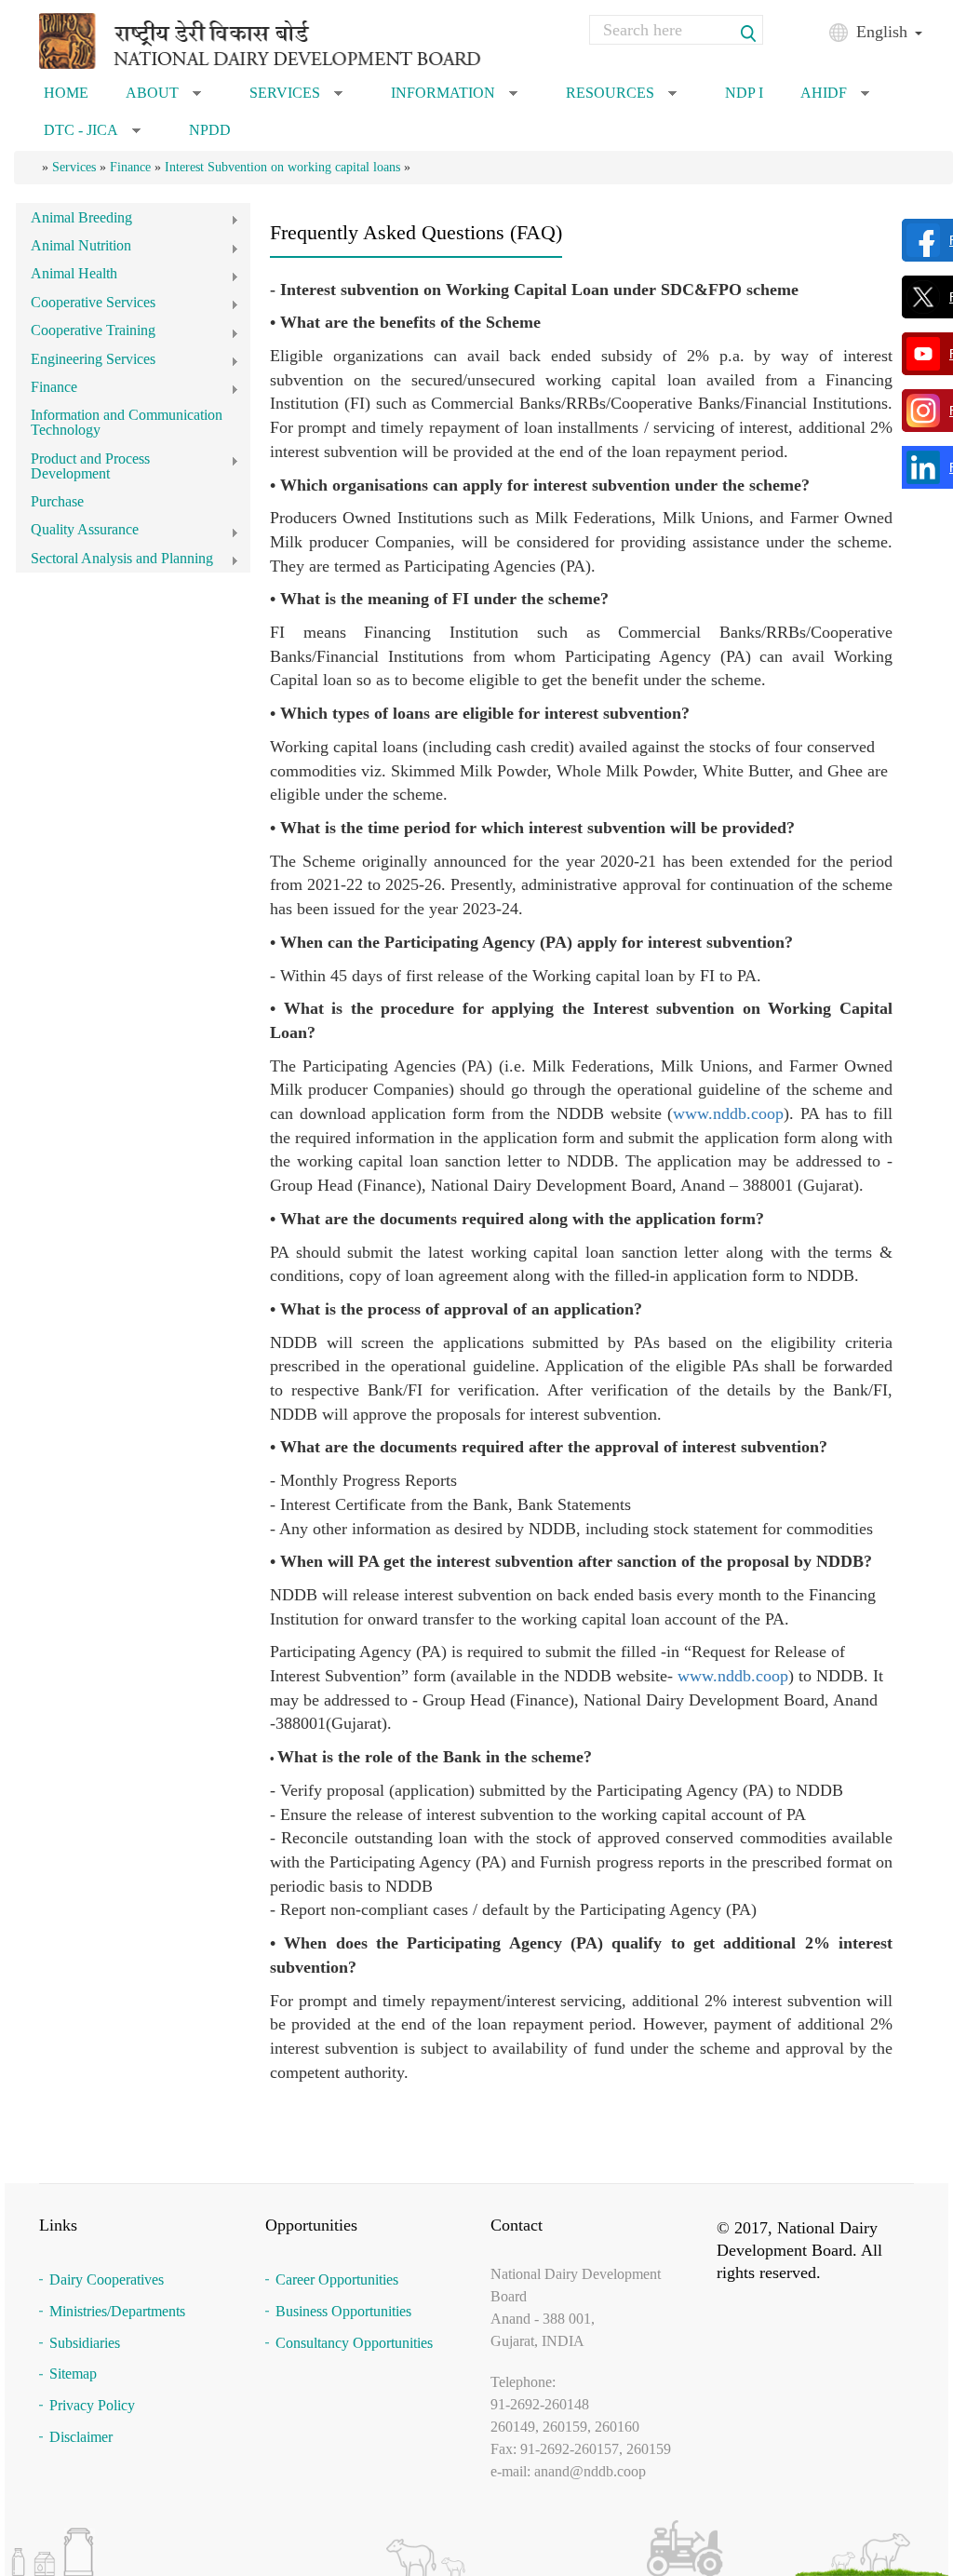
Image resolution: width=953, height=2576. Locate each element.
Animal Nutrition (74, 248)
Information (454, 99)
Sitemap (73, 2374)
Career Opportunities (337, 2279)
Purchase (57, 501)
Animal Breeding (74, 220)
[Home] (288, 40)
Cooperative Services (86, 305)
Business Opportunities (343, 2311)
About (163, 99)
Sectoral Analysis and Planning (114, 561)
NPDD (210, 130)
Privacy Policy (92, 2405)
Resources (621, 99)
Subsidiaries (85, 2343)
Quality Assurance (77, 532)
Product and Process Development (83, 466)
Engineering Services (86, 362)
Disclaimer (81, 2437)
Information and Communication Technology (127, 422)
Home (66, 93)
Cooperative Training (86, 333)
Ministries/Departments (117, 2311)
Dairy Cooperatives (107, 2279)
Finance (130, 167)
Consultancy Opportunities (354, 2343)
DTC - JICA (92, 136)
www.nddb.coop (728, 1113)
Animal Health (67, 276)
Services (296, 99)
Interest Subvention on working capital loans (282, 167)
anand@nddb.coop (590, 2471)
